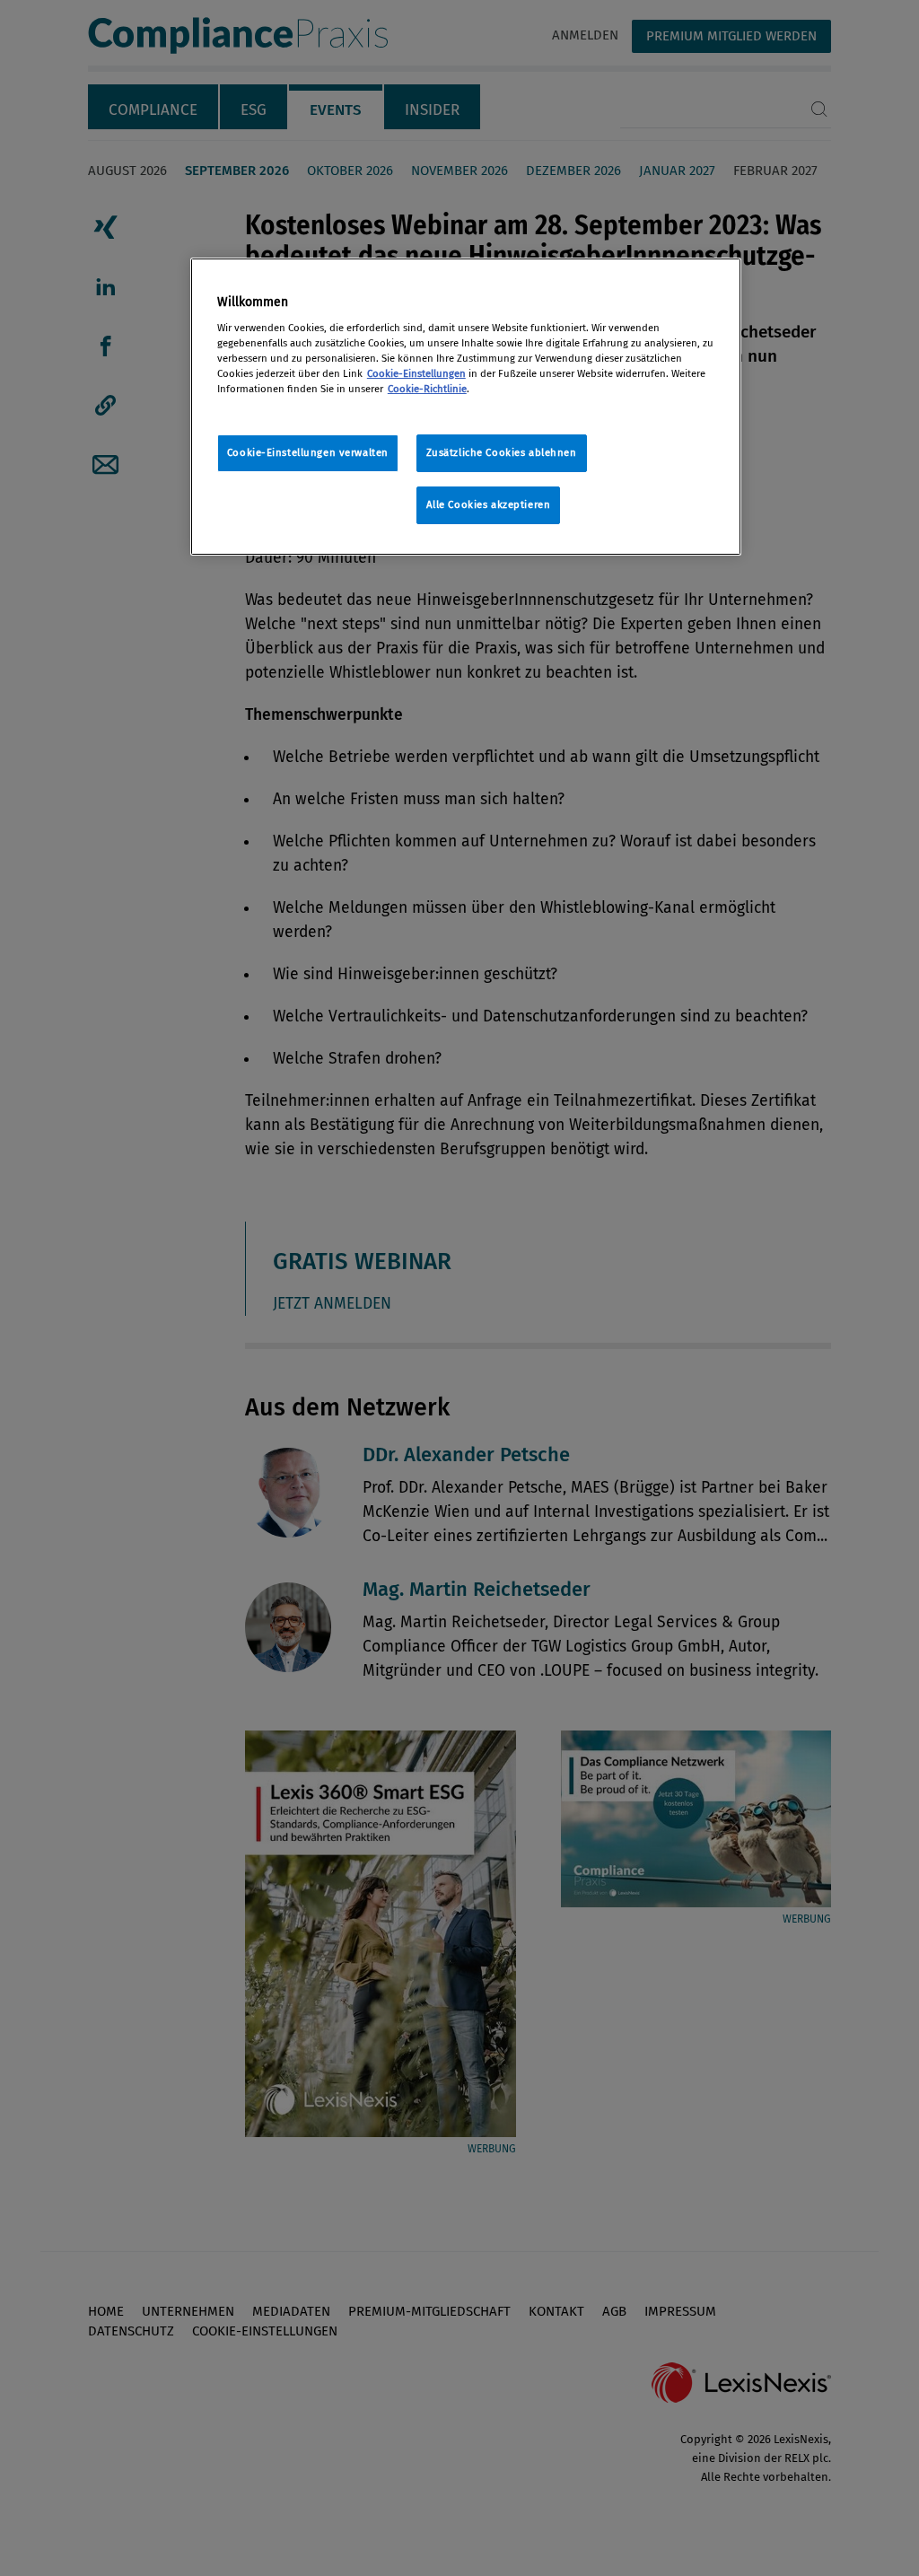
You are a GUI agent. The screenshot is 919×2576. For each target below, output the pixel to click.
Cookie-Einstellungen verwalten (308, 452)
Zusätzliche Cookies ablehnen (502, 452)
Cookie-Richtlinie (427, 389)
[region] (466, 407)
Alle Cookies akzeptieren (489, 504)
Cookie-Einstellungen (416, 373)
